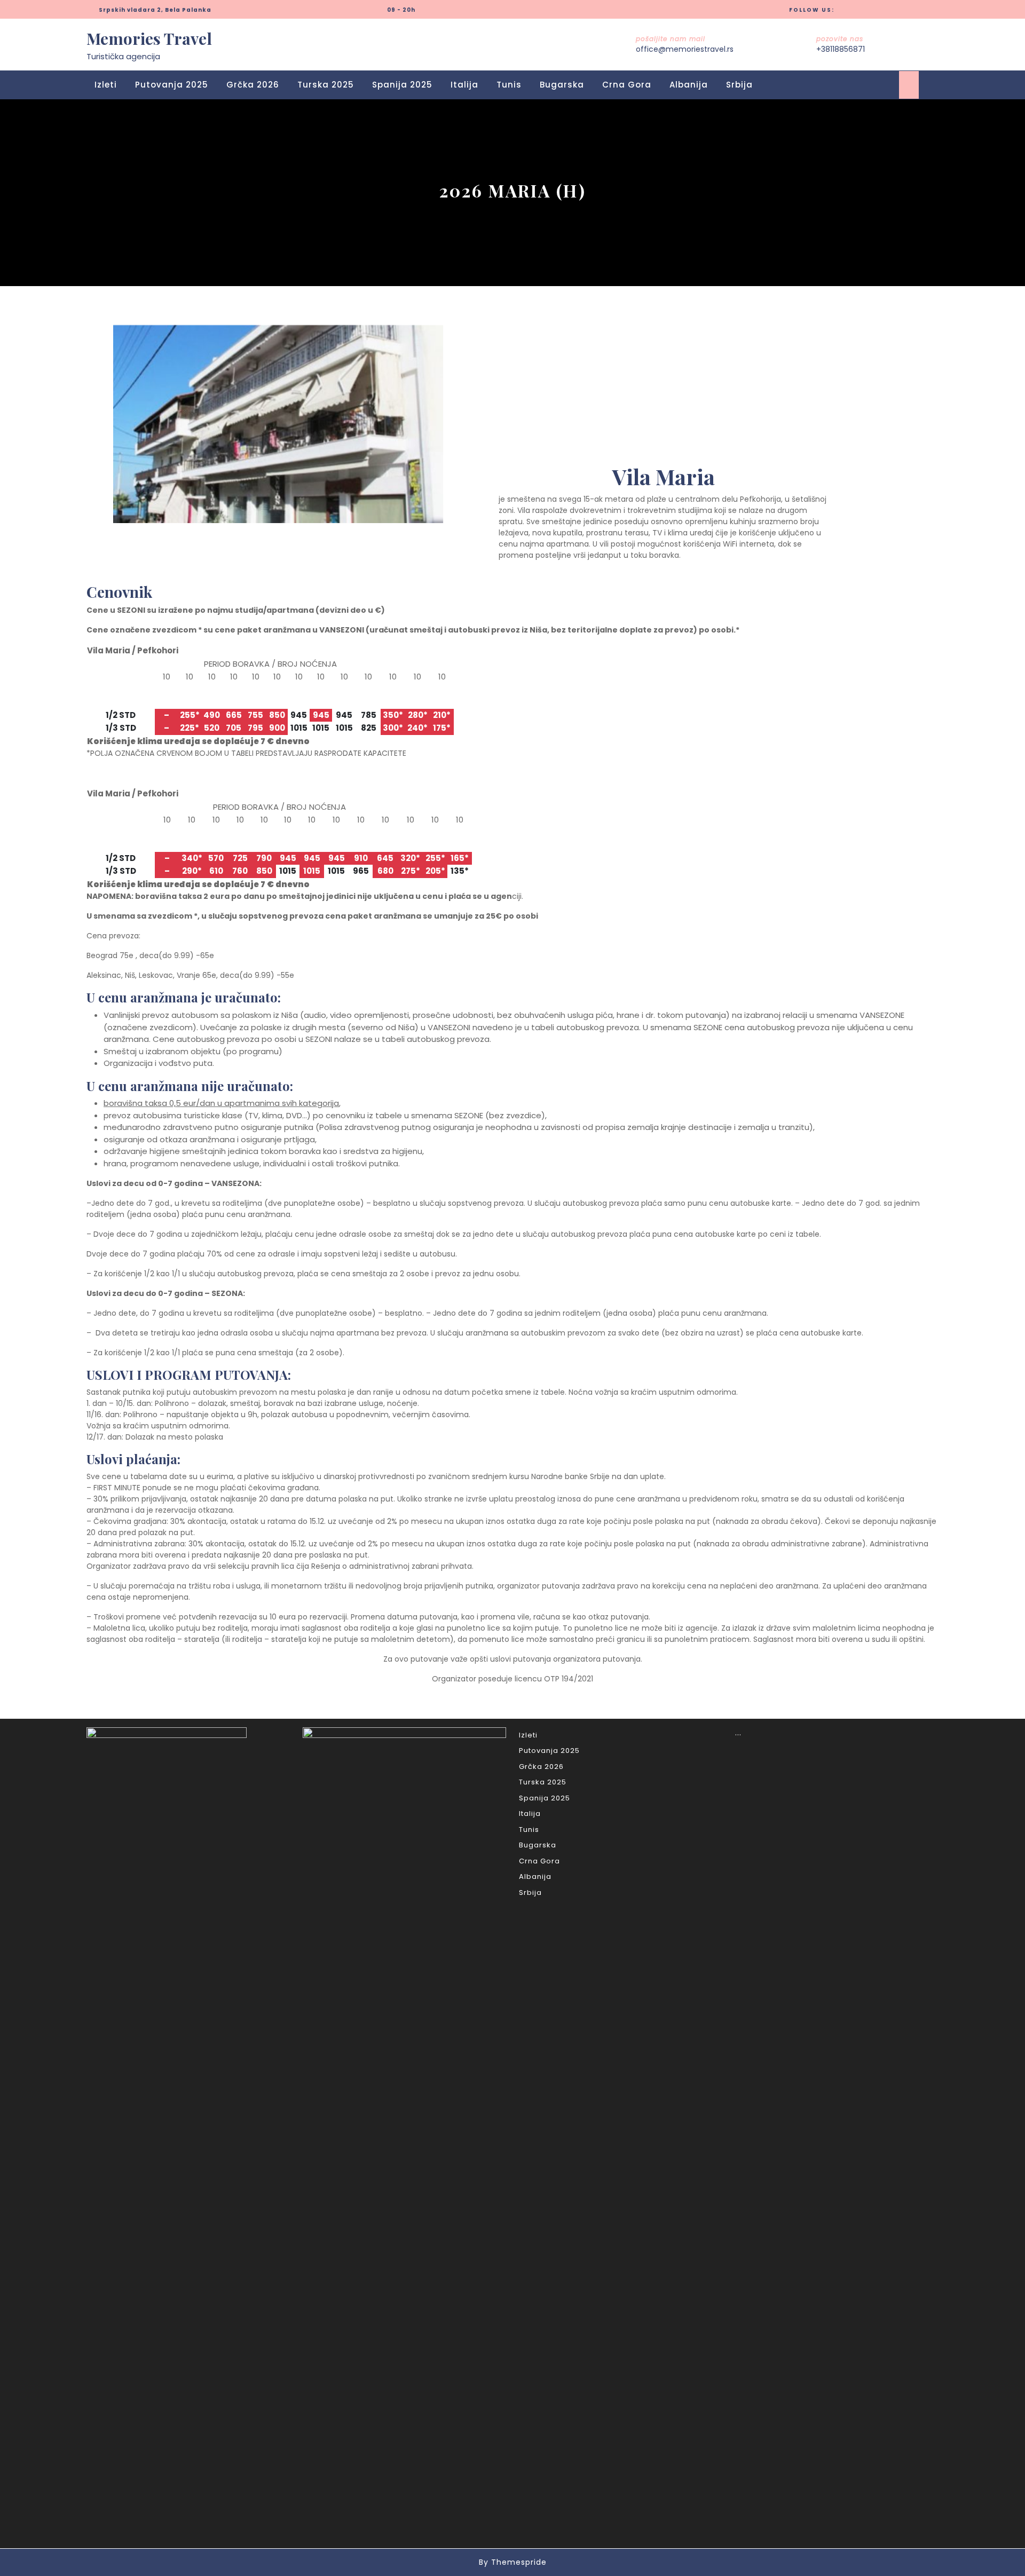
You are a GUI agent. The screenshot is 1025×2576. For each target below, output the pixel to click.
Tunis (509, 85)
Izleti (106, 85)
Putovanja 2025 (172, 85)
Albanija (689, 85)
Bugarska (562, 85)
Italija (464, 85)
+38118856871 (841, 49)
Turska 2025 (326, 85)
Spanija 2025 (402, 85)
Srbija (739, 85)
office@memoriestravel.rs (685, 49)
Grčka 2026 (253, 85)
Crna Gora (627, 85)
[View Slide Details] (278, 424)
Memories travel (149, 38)
